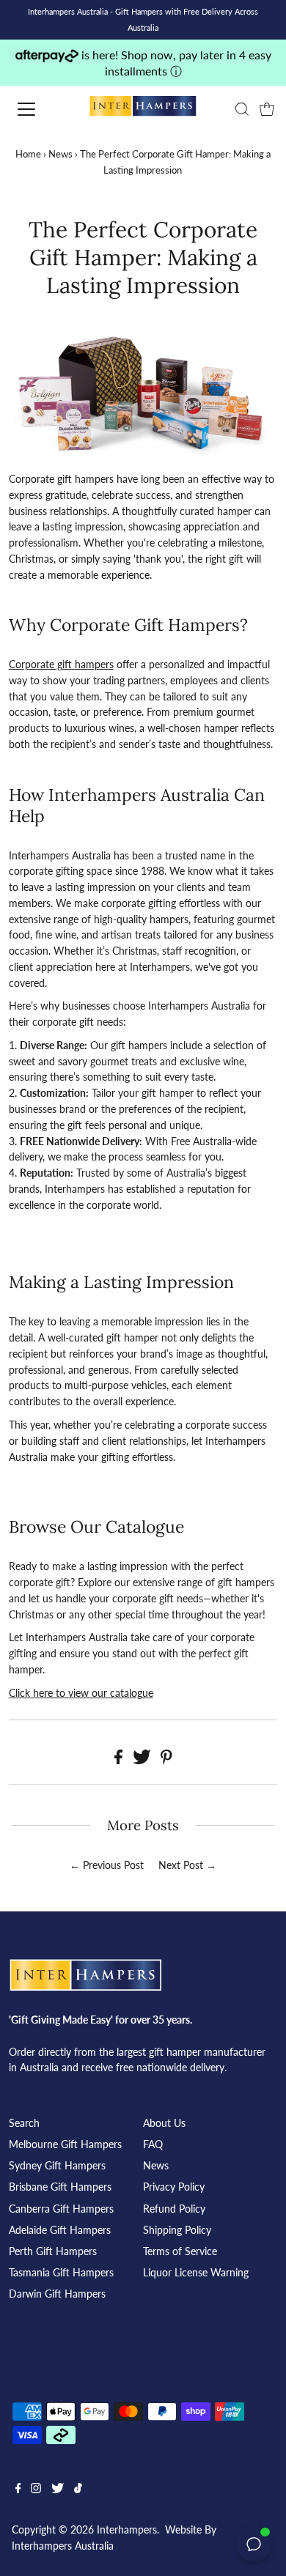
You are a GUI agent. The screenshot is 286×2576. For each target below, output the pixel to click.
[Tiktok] (78, 2490)
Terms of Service (180, 2251)
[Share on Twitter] (143, 1761)
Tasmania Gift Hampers (61, 2273)
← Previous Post (107, 1865)
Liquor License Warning (196, 2273)
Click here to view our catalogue (81, 1693)
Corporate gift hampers (61, 665)
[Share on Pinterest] (166, 1761)
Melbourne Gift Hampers (65, 2144)
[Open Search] (242, 109)
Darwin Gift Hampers (57, 2294)
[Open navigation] (39, 109)
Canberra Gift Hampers (61, 2209)
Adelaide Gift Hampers (60, 2230)
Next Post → (187, 1865)
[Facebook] (18, 2490)
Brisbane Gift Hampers (60, 2187)
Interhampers (127, 2530)
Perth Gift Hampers (53, 2251)
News (60, 154)
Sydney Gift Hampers (57, 2166)
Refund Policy (174, 2209)
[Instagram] (36, 2490)
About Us (164, 2123)
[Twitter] (58, 2490)
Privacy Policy (174, 2187)
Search (24, 2123)
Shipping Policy (177, 2230)
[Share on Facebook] (120, 1761)
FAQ (153, 2144)
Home (28, 154)
